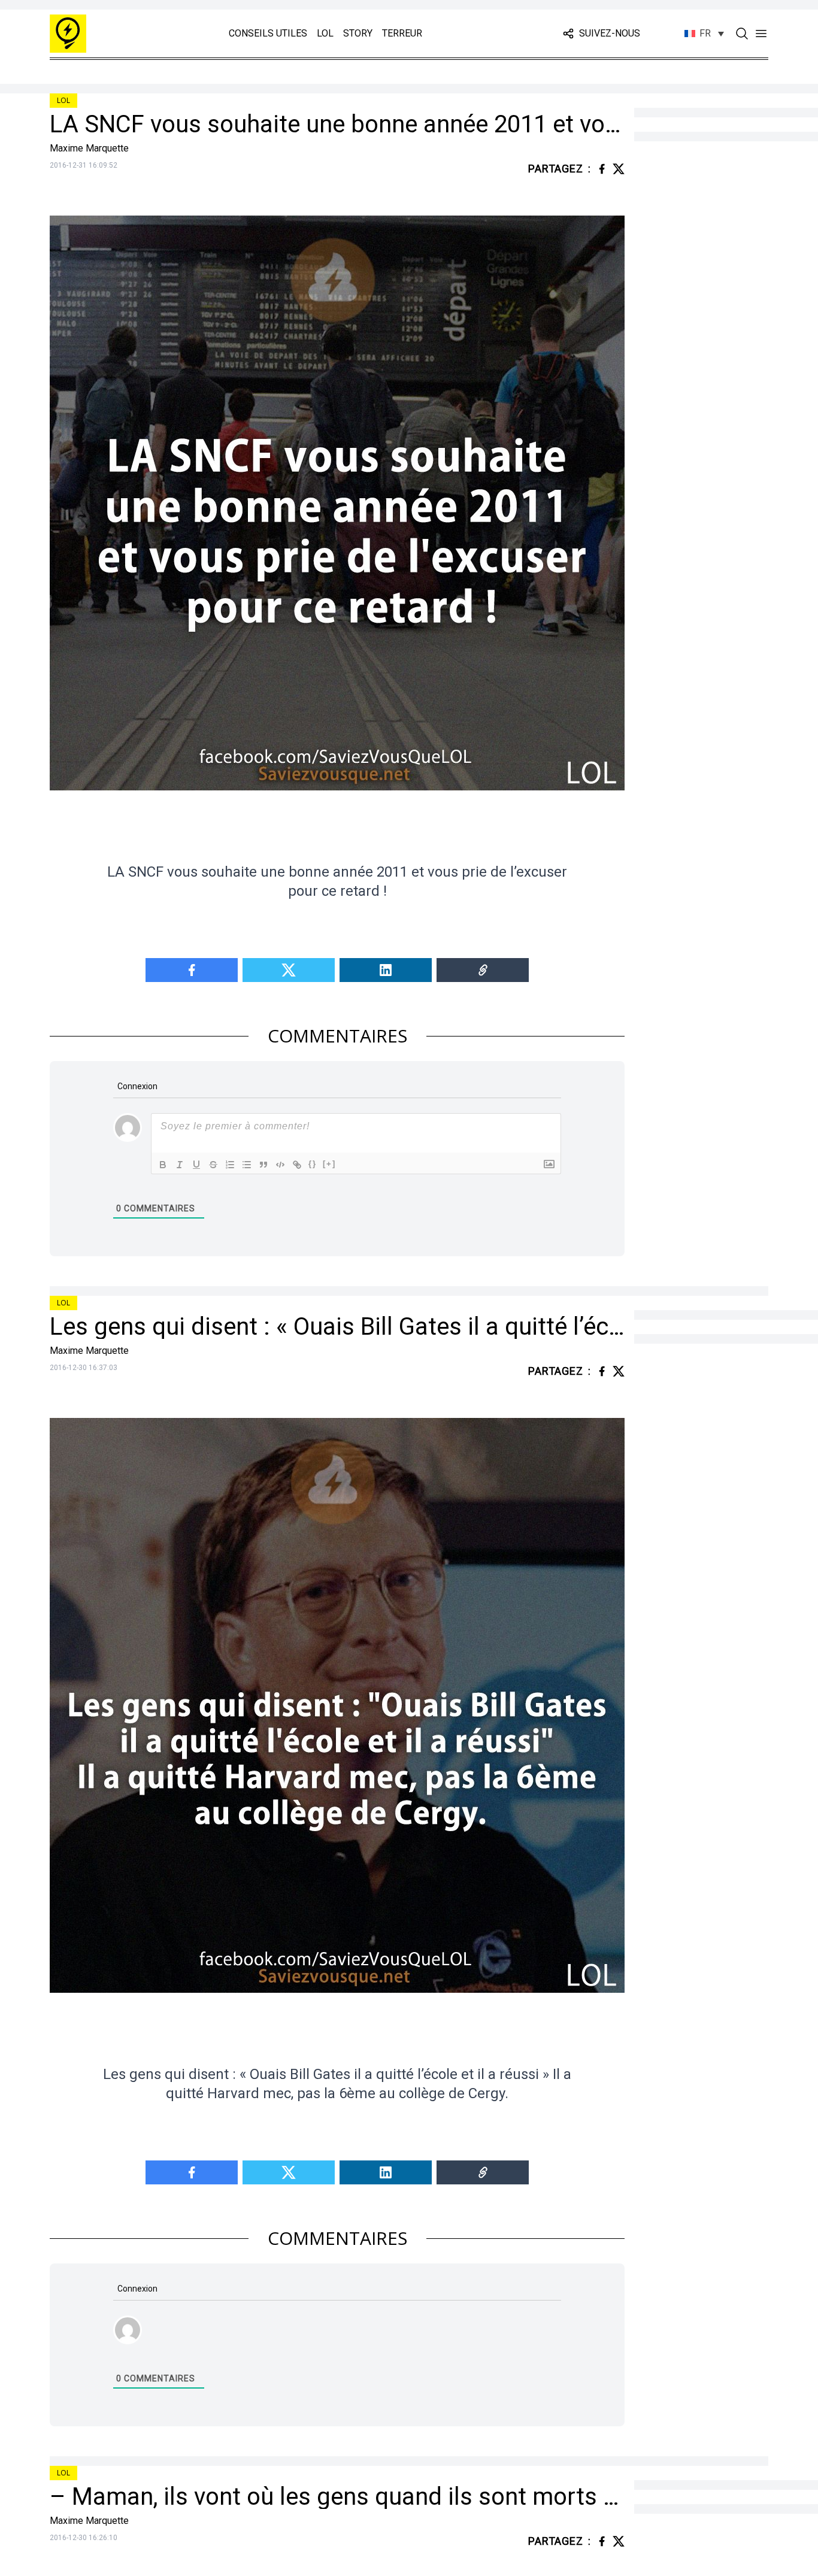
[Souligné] (196, 1165)
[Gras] (163, 1165)
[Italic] (180, 1165)
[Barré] (213, 1165)
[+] (329, 1164)
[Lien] (297, 1165)
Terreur (402, 33)
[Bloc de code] (280, 1165)
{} (313, 1164)
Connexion (137, 1086)
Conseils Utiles (268, 33)
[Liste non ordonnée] (247, 1165)
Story (358, 33)
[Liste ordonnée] (230, 1165)
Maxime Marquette (89, 148)
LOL (325, 33)
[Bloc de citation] (263, 1165)
